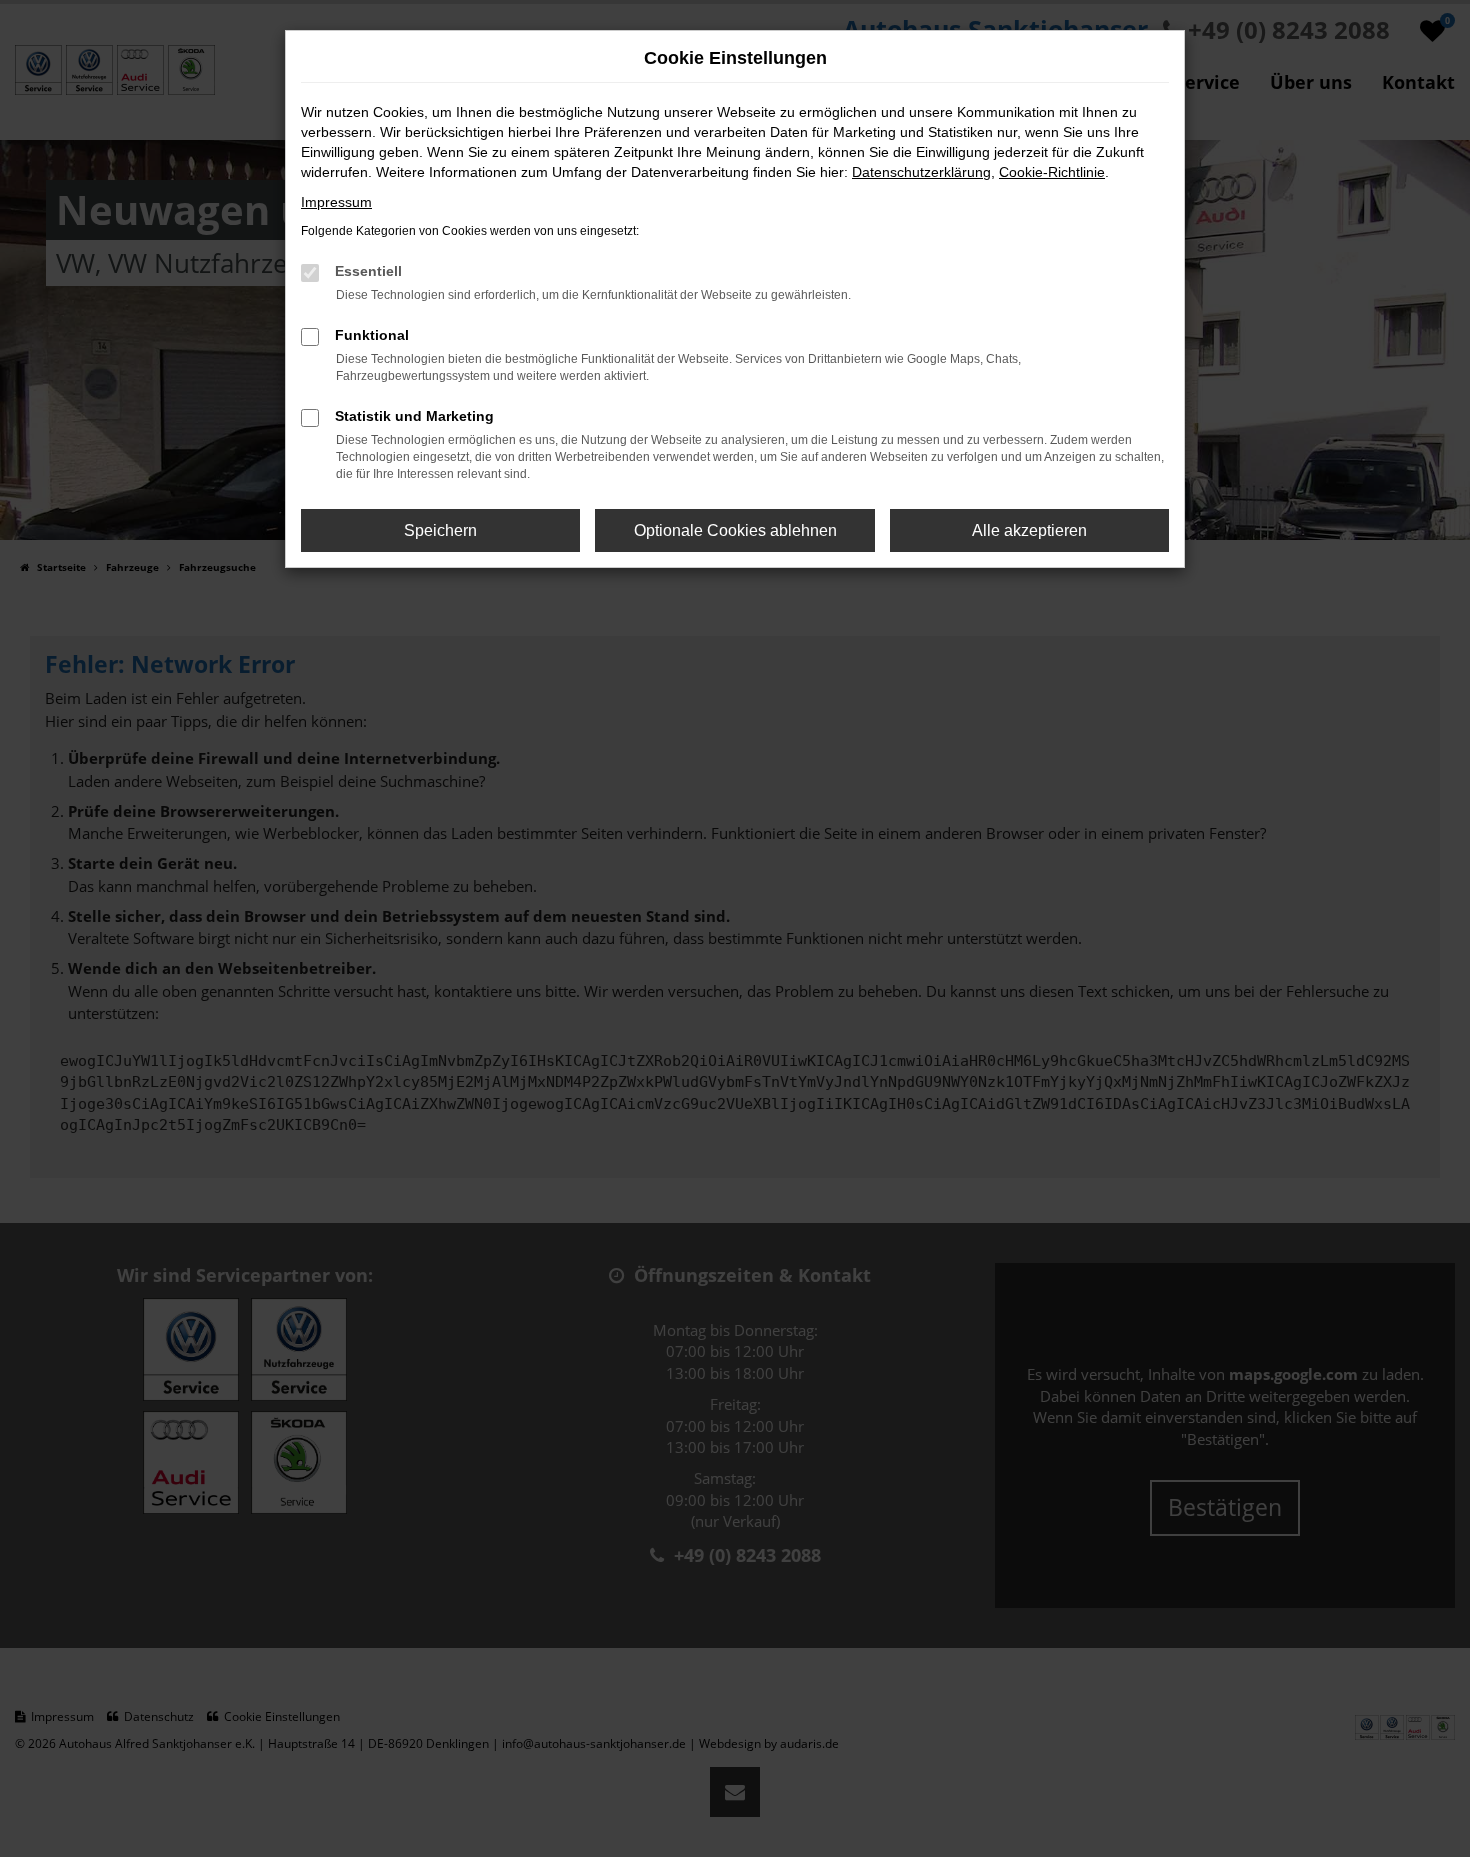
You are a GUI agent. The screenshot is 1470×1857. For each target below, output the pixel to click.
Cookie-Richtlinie (1052, 172)
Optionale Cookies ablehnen (735, 530)
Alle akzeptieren (1029, 530)
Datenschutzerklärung (921, 172)
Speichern (440, 530)
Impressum (336, 202)
